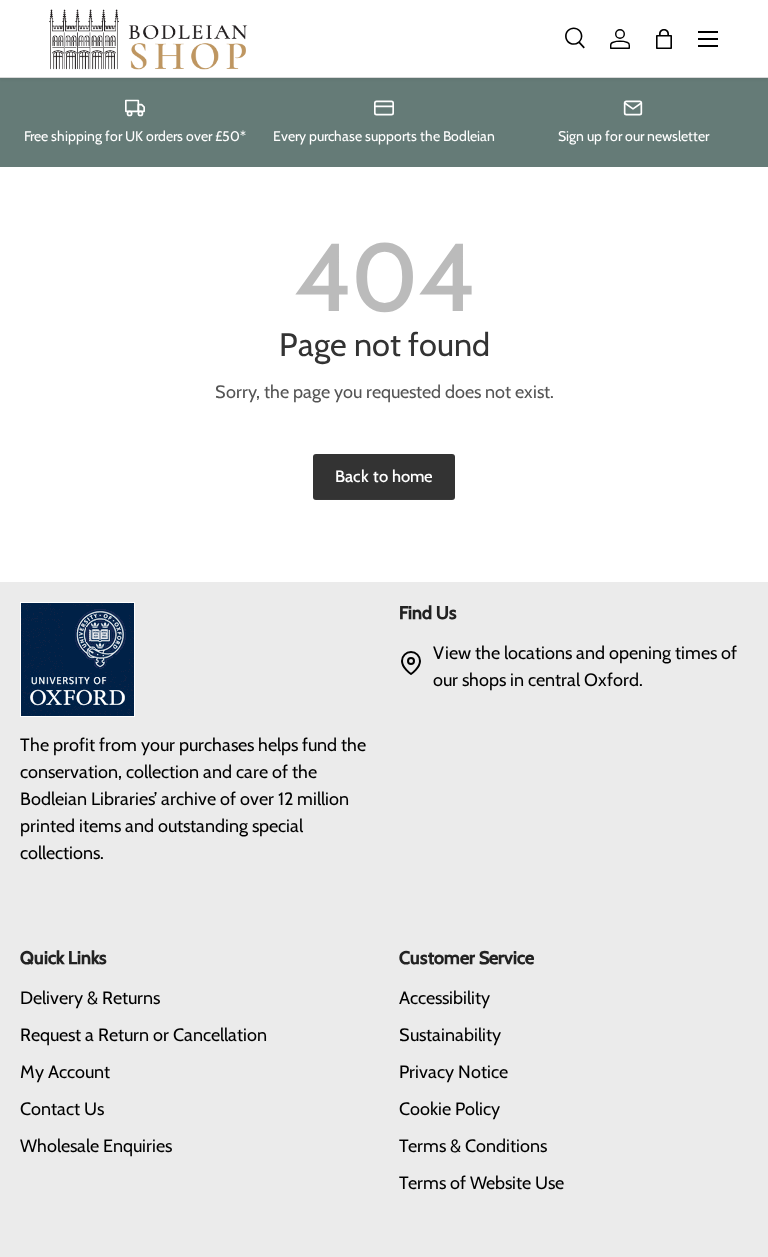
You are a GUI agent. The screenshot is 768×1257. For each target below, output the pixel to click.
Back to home (384, 476)
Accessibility (444, 998)
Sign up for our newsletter (633, 136)
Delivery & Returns (90, 998)
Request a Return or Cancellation (143, 1035)
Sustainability (450, 1035)
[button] (664, 39)
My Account (65, 1072)
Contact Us (62, 1109)
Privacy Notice (453, 1072)
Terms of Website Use (481, 1183)
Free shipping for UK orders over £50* (135, 136)
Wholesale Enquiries (96, 1146)
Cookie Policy (449, 1109)
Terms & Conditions (473, 1146)
